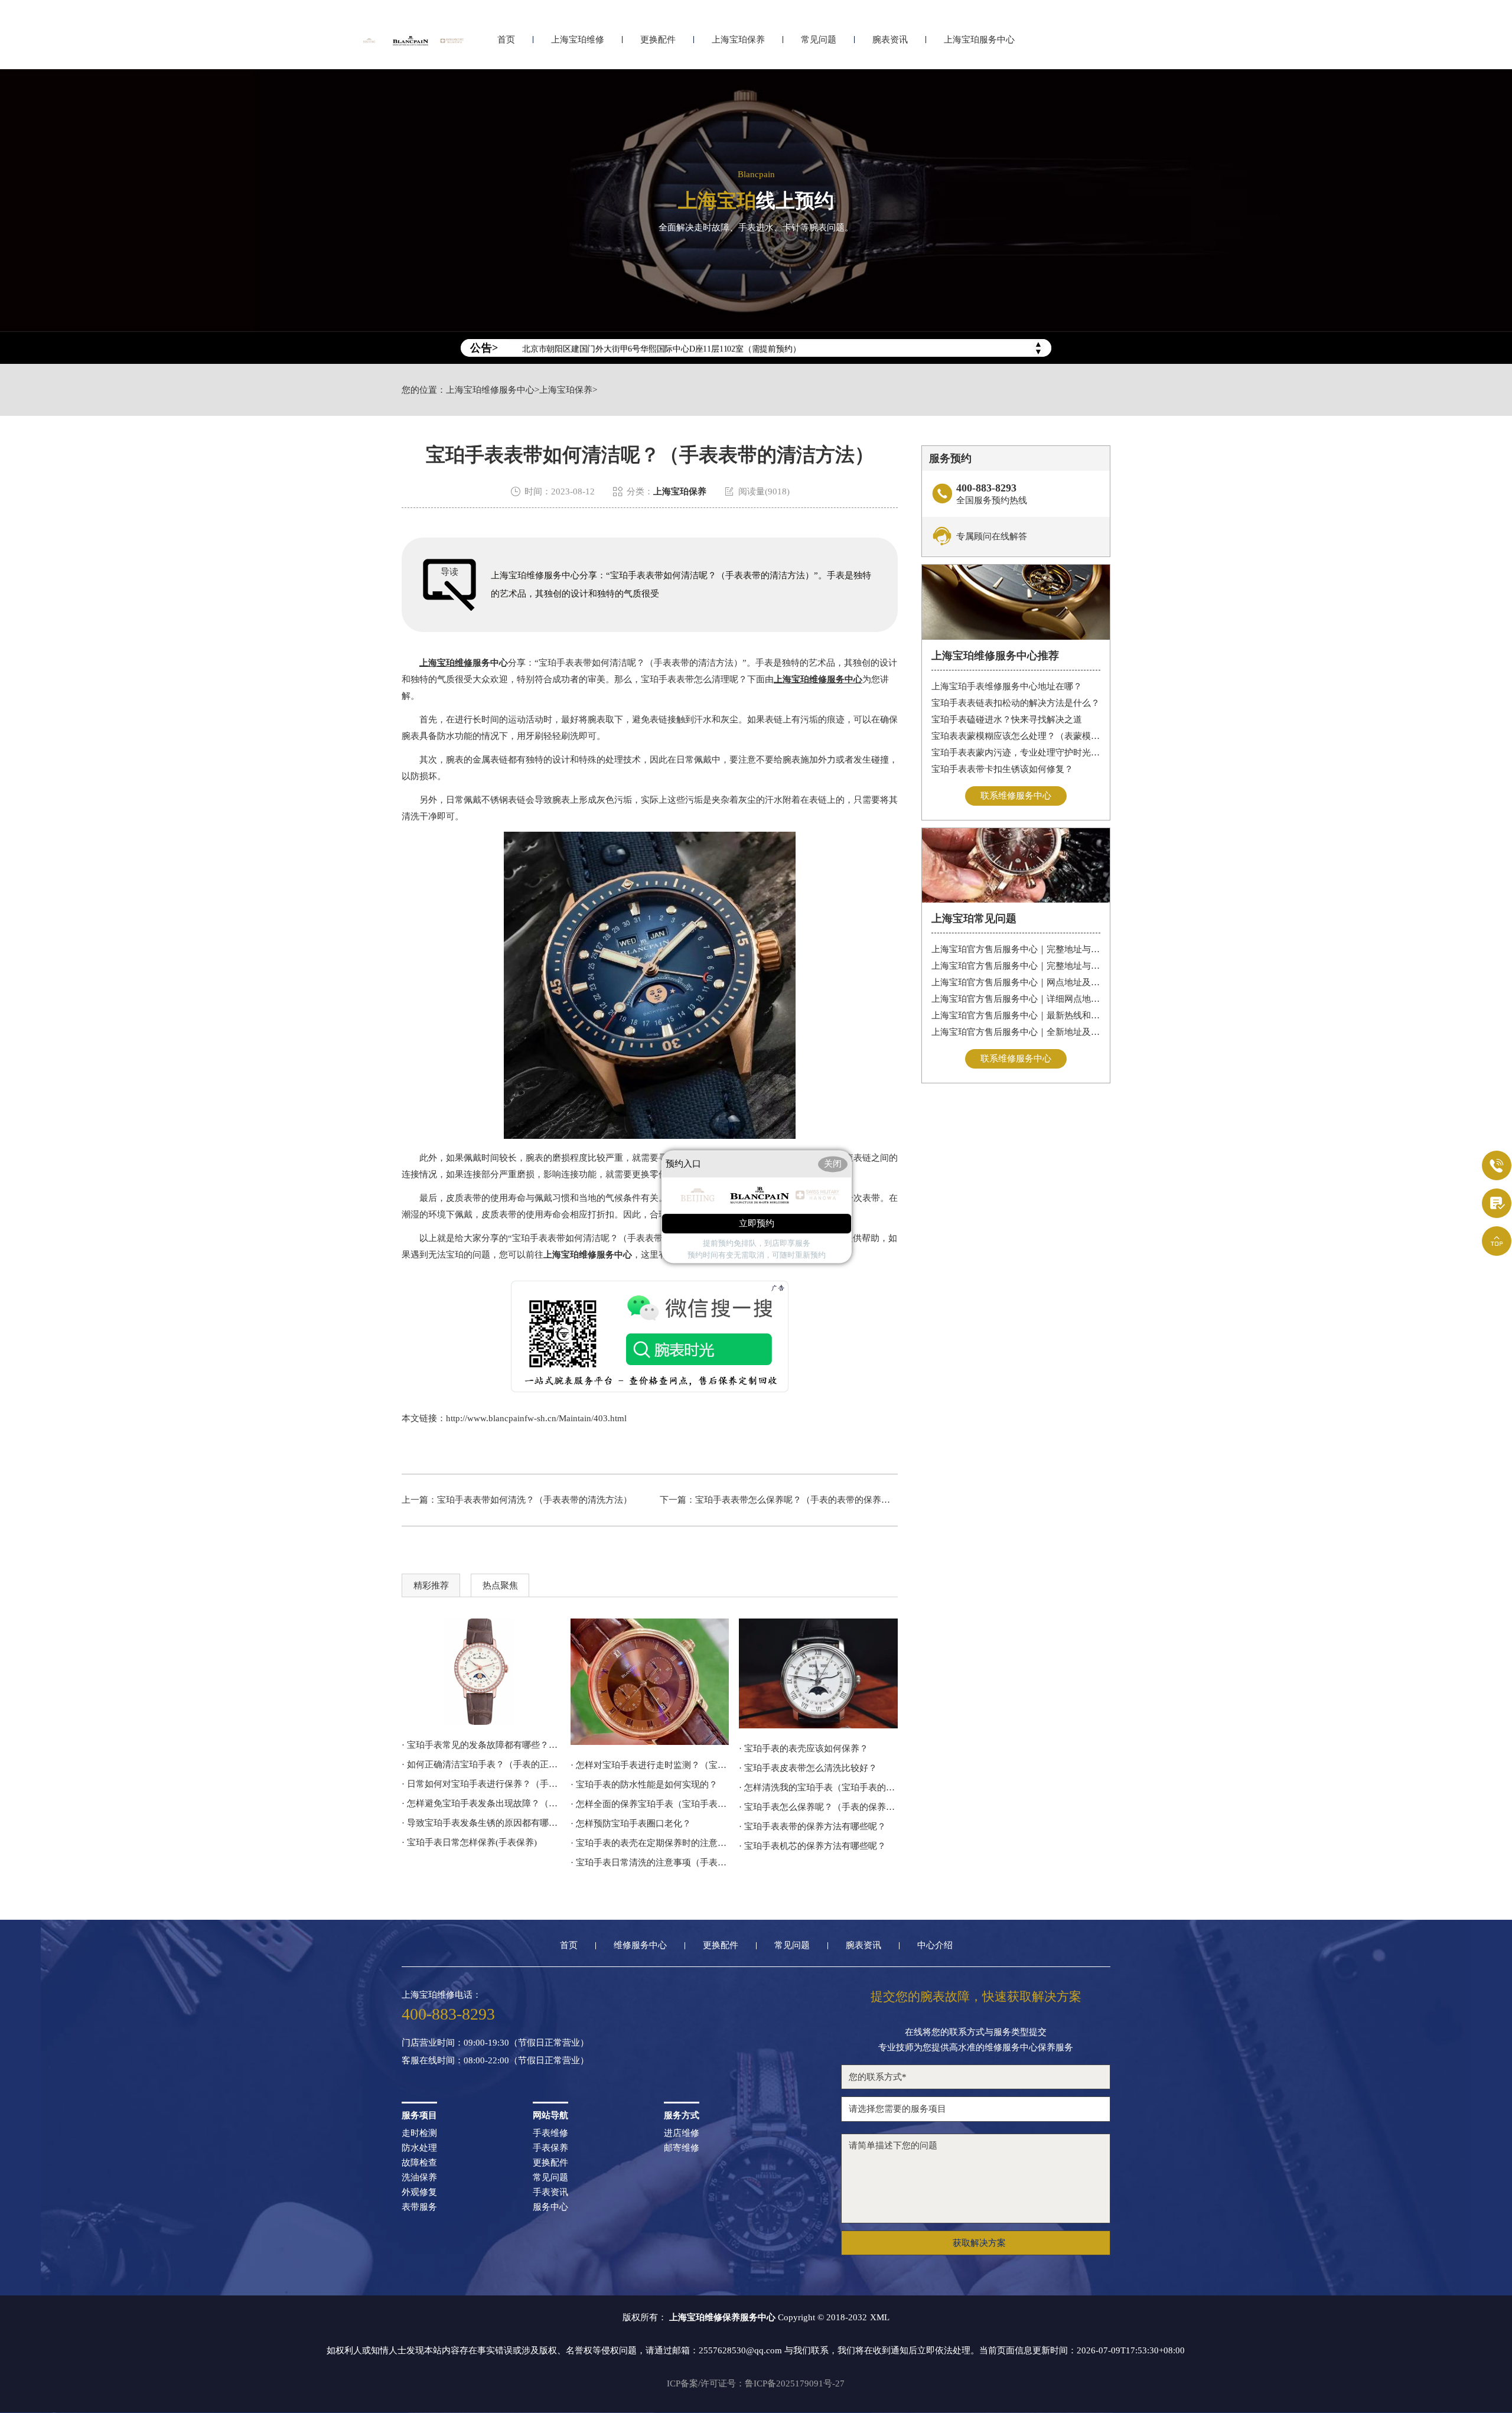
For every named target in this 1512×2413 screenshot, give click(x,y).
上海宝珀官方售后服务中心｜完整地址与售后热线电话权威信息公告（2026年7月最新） (1016, 949)
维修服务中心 (640, 1945)
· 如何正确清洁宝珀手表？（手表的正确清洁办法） (481, 1764)
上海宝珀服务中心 (979, 40)
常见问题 (819, 40)
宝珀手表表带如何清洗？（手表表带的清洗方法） (535, 1500)
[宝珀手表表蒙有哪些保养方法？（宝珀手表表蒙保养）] (650, 1682)
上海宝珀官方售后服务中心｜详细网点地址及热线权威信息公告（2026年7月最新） (1016, 999)
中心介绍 (935, 1945)
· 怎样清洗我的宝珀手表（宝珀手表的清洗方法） (818, 1787)
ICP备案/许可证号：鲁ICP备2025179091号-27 (756, 2383)
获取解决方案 (979, 2243)
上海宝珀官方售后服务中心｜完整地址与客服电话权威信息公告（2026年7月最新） (1016, 966)
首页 (506, 40)
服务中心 (550, 2207)
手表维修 (550, 2133)
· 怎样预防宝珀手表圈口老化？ (631, 1823)
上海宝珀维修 (578, 40)
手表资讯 (550, 2192)
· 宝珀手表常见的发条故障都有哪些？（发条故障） (481, 1745)
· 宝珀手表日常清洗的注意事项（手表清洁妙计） (650, 1862)
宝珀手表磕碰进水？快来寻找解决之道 (1007, 719)
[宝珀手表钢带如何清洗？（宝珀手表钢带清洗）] (481, 1672)
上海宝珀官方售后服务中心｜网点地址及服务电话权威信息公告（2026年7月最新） (1016, 982)
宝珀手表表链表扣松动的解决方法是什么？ (1016, 703)
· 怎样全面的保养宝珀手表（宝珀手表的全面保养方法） (650, 1804)
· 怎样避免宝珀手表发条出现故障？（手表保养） (481, 1803)
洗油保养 (419, 2178)
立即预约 (757, 1223)
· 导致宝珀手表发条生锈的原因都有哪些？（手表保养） (481, 1823)
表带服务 (419, 2207)
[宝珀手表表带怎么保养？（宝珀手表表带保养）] (818, 1673)
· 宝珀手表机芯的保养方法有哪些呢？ (812, 1846)
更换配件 (658, 40)
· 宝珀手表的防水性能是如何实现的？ (644, 1784)
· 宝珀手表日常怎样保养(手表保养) (469, 1842)
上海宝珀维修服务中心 (490, 390)
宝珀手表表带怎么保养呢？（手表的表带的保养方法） (801, 1500)
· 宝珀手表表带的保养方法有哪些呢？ (812, 1826)
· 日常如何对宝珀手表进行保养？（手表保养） (481, 1784)
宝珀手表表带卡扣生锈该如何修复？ (1002, 769)
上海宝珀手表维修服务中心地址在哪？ (1007, 686)
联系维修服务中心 (1016, 796)
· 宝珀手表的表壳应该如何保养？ (804, 1748)
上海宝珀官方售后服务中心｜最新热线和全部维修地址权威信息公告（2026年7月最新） (1016, 1015)
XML (880, 2317)
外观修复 (419, 2192)
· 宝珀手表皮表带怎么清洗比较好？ (808, 1768)
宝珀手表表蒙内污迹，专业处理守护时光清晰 (1016, 753)
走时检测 (419, 2133)
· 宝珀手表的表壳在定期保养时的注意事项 (650, 1843)
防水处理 (419, 2148)
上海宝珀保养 (738, 40)
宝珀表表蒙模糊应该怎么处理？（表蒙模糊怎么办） (1016, 736)
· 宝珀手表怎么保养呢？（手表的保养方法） (818, 1807)
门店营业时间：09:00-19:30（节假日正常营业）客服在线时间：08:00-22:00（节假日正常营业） (495, 2052)
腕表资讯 (890, 40)
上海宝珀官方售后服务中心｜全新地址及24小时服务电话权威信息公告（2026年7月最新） (1016, 1032)
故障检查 (419, 2163)
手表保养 (550, 2148)
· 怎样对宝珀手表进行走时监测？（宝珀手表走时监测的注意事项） (650, 1765)
